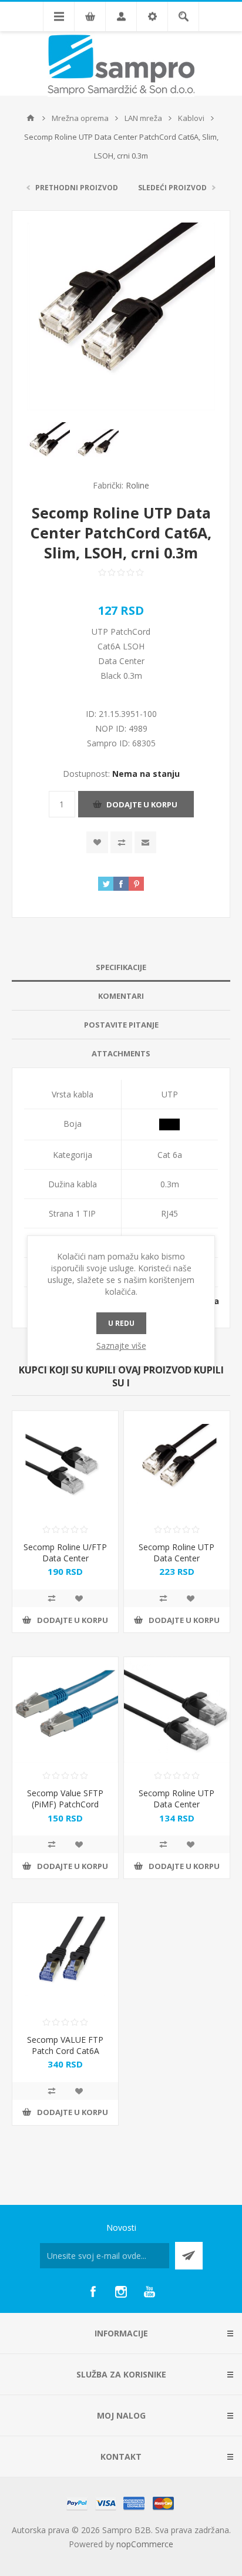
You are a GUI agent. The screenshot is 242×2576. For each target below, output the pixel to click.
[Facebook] (93, 2292)
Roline (137, 485)
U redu (121, 1323)
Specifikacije (121, 967)
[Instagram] (121, 2292)
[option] (48, 444)
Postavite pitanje (121, 1025)
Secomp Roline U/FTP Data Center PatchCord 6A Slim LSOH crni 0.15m (65, 1564)
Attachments (121, 1053)
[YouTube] (149, 2292)
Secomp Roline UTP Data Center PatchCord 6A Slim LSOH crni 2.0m (177, 1564)
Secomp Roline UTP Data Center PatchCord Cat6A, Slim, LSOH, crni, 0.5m (177, 1810)
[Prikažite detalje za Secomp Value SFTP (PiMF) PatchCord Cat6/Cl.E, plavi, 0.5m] (65, 1710)
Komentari (121, 996)
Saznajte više (121, 1346)
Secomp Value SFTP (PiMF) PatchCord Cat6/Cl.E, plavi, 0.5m (65, 1804)
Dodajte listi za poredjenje (121, 842)
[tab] (121, 967)
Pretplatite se (189, 2256)
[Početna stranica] (31, 118)
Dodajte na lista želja (97, 842)
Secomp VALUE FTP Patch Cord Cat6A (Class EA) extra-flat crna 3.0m (65, 2056)
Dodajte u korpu (142, 804)
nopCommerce (145, 2544)
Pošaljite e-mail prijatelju (145, 842)
